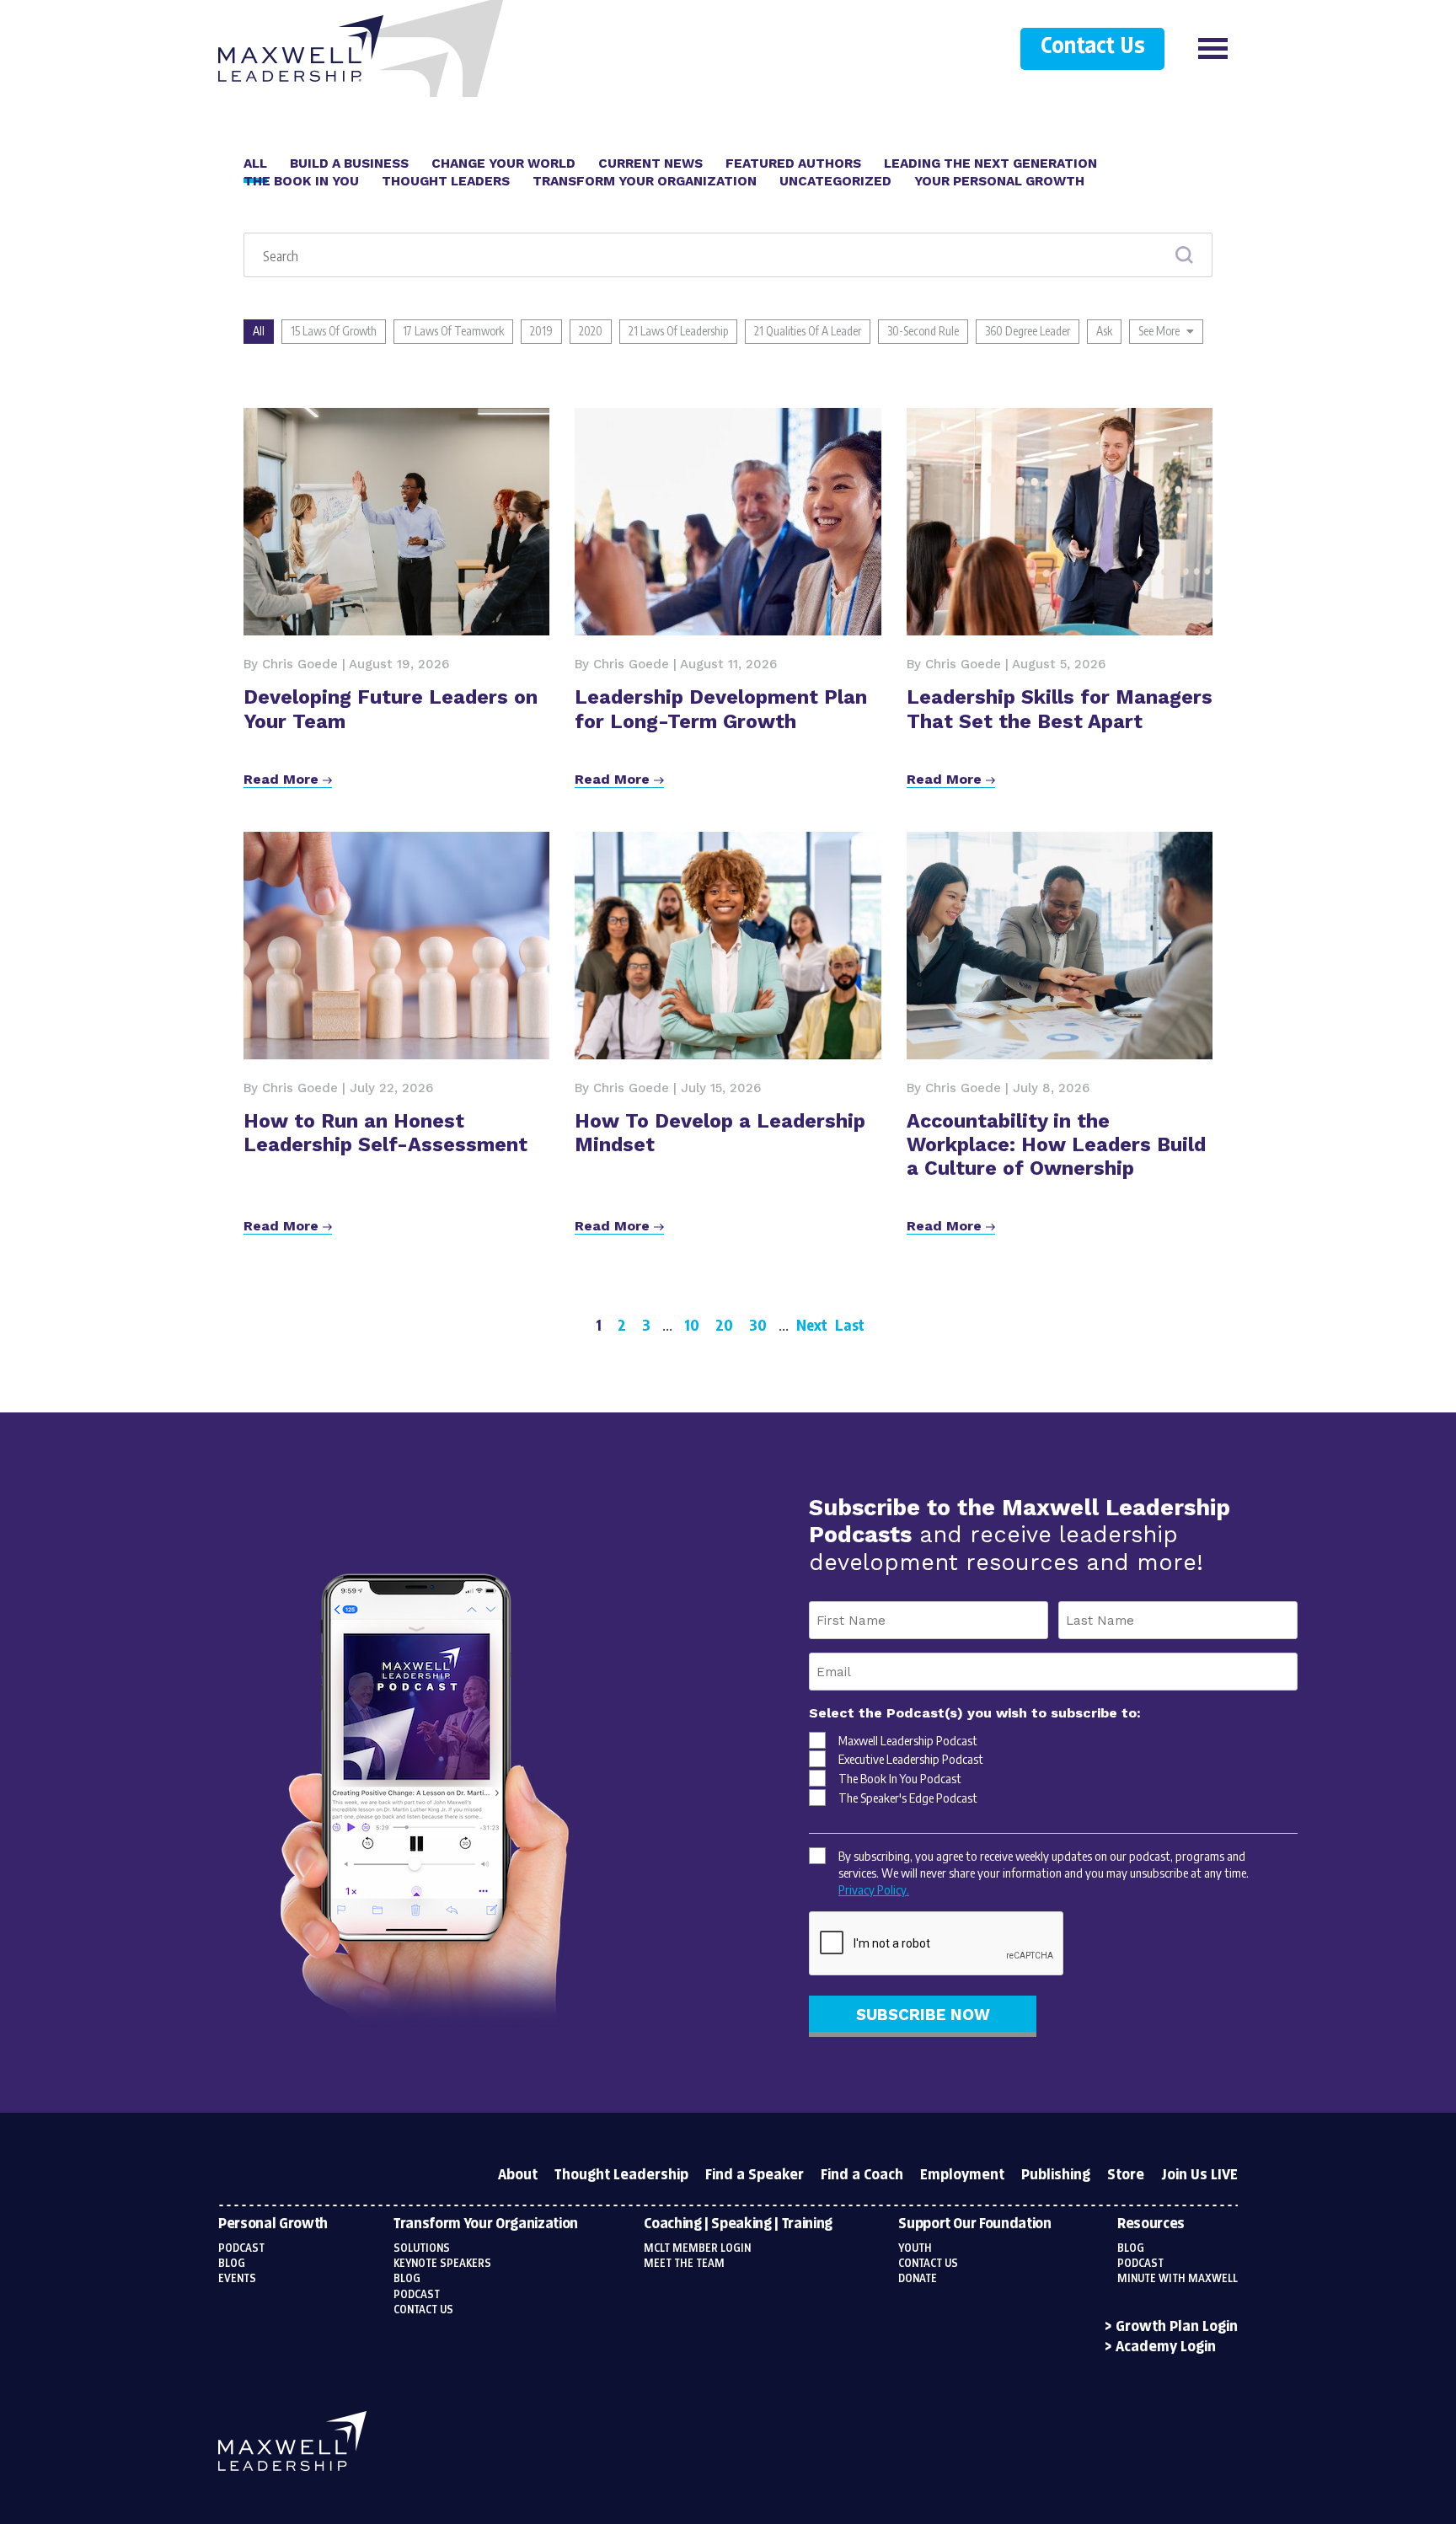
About (518, 2175)
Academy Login (1166, 2347)
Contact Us (1092, 47)
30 (758, 1324)
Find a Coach (862, 2175)
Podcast (241, 2248)
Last (850, 1324)
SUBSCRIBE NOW (923, 2015)
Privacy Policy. (874, 1889)
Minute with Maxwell (1178, 2279)
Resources (1151, 2224)
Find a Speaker (755, 2175)
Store (1126, 2175)
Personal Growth (273, 2224)
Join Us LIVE (1199, 2175)
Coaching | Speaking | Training (738, 2224)
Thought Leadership (621, 2175)
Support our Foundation (974, 2224)
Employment (962, 2175)
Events (237, 2279)
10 (692, 1324)
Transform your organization (486, 2224)
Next (812, 1324)
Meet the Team (684, 2264)
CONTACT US (928, 2264)
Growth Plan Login (1177, 2327)
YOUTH (915, 2248)
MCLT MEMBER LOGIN (697, 2248)
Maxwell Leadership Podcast (908, 1740)
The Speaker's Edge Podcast (908, 1798)
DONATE (918, 2279)
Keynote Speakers (442, 2264)
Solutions (422, 2248)
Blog (232, 2264)
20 (724, 1324)
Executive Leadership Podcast (911, 1759)
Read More (283, 779)
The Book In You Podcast (900, 1778)
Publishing (1056, 2175)
